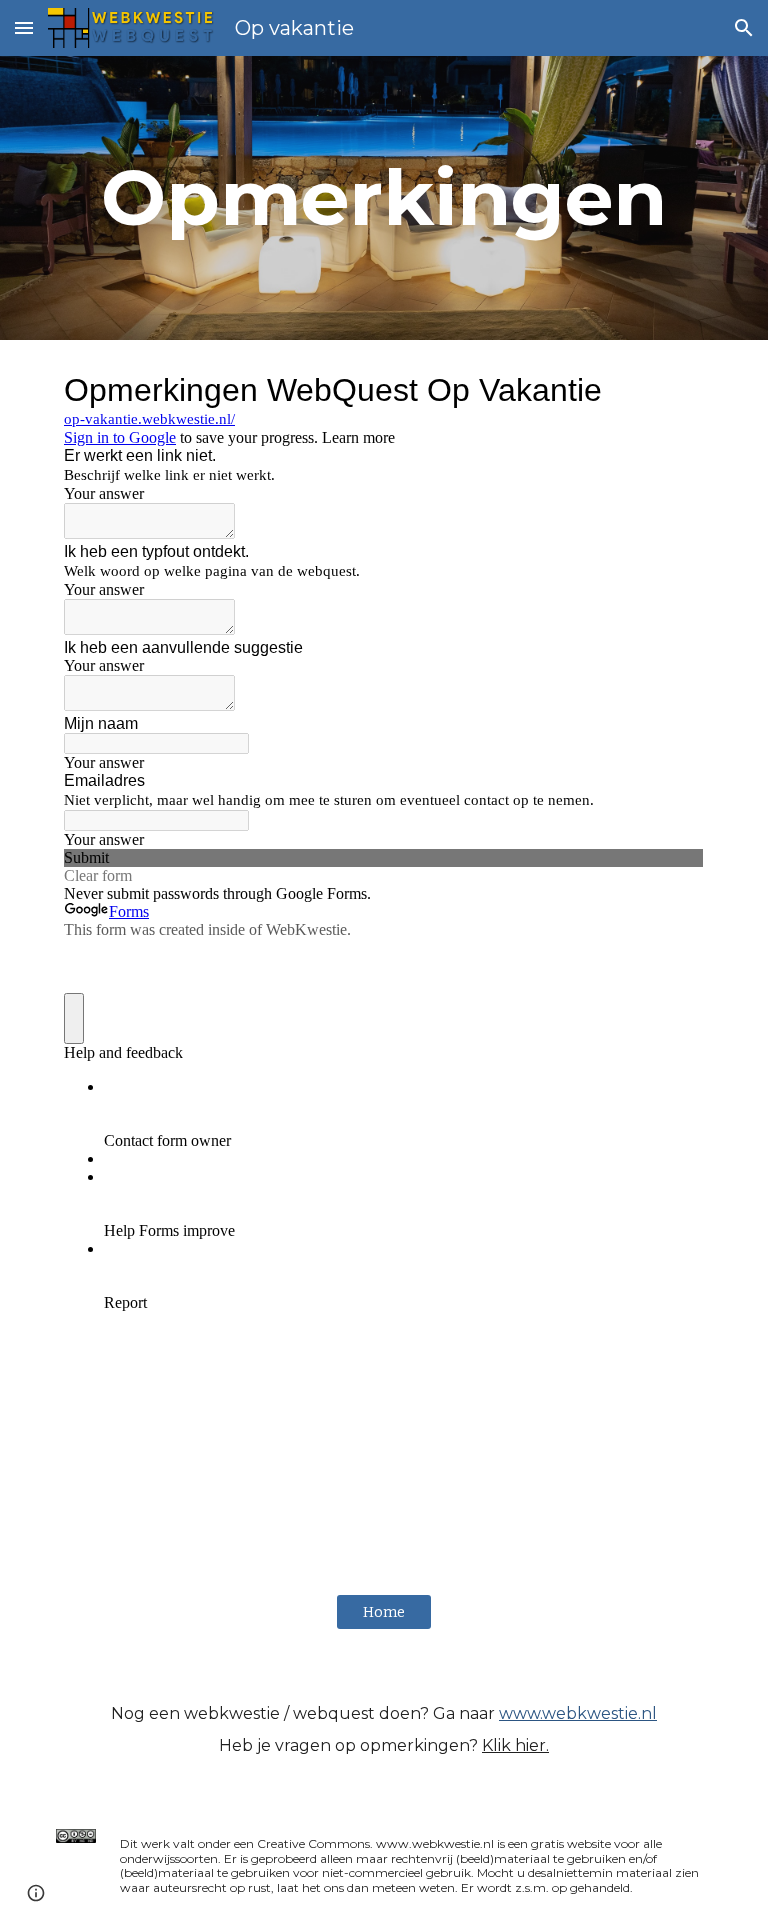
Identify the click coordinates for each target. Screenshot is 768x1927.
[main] (383, 198)
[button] (24, 27)
